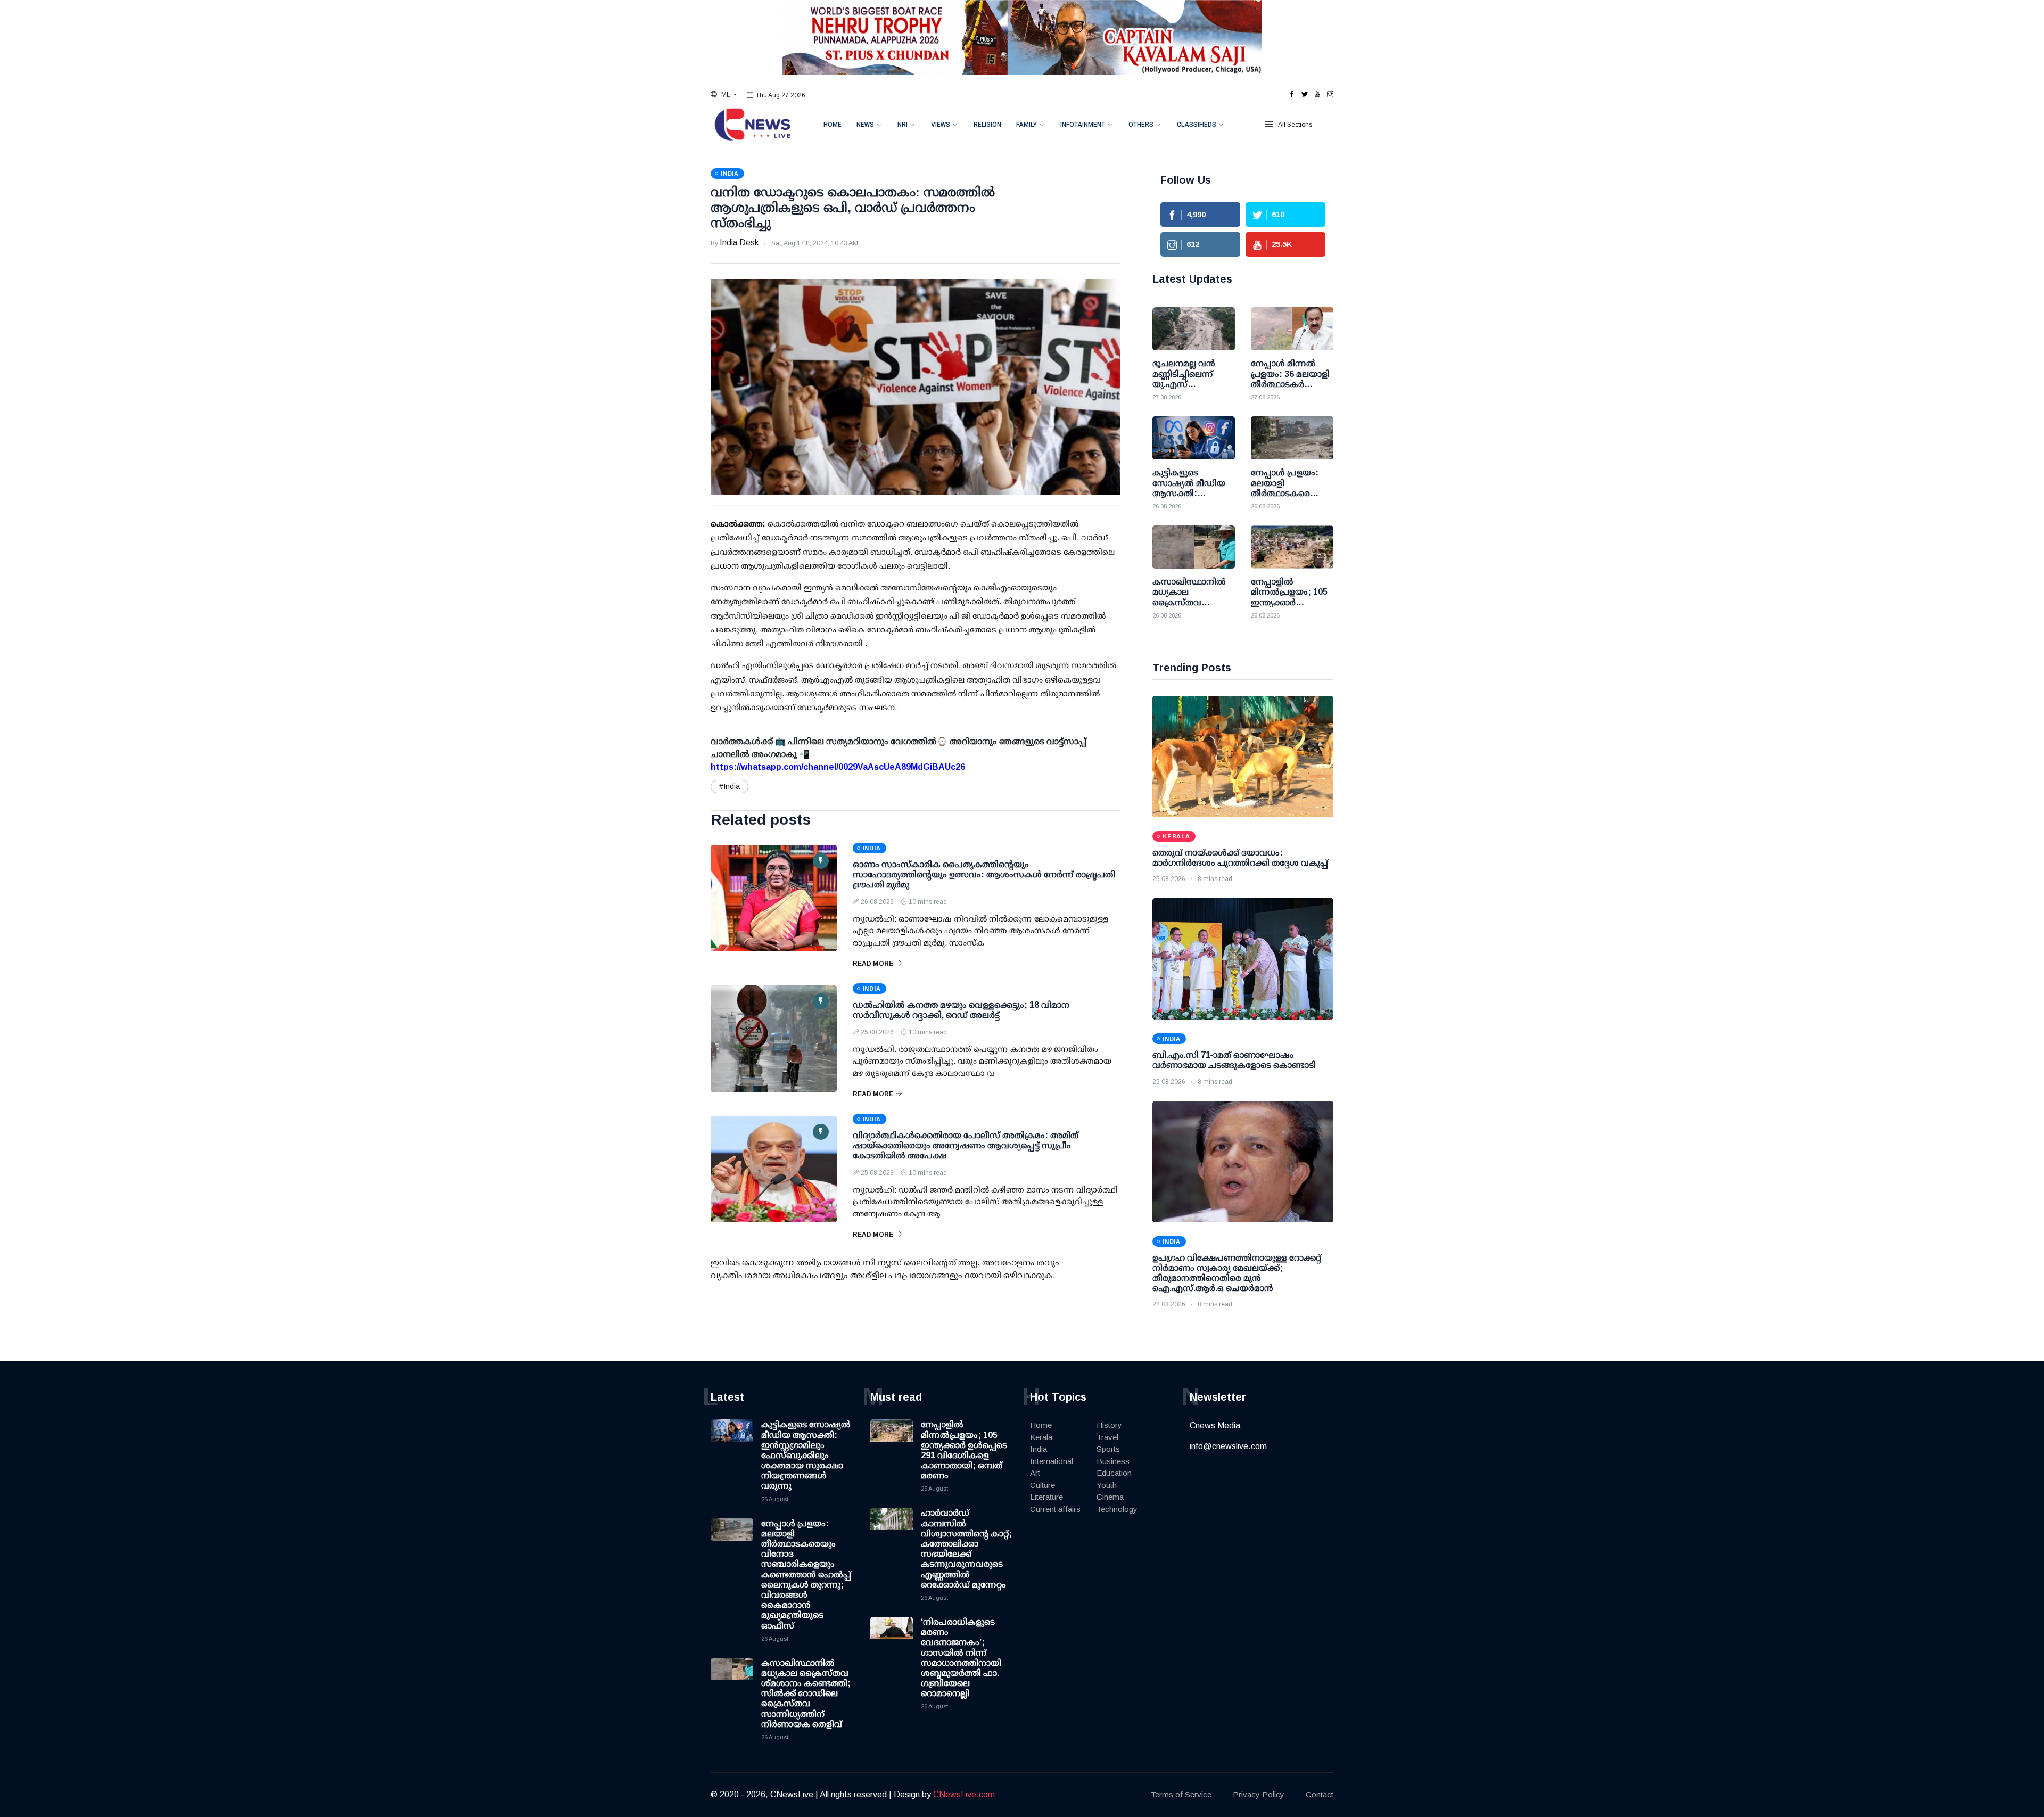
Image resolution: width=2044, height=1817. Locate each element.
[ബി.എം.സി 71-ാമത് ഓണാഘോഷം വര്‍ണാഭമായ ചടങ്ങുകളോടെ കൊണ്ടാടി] (1243, 959)
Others (1141, 125)
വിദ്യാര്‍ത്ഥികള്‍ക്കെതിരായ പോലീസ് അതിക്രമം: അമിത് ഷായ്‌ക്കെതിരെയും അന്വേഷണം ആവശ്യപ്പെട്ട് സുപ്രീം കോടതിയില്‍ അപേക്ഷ (966, 1145)
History (1109, 1425)
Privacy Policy (1259, 1794)
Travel (1107, 1437)
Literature (1046, 1497)
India (1039, 1449)
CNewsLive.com (964, 1794)
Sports (1108, 1449)
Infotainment (1083, 125)
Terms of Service (1181, 1794)
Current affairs (1055, 1509)
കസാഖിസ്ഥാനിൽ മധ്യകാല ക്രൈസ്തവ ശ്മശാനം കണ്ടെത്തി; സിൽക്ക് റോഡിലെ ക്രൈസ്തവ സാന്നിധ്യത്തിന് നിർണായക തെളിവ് (806, 1693)
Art (1035, 1473)
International (1052, 1461)
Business (1113, 1461)
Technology (1117, 1509)
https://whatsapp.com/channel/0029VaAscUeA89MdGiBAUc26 (838, 767)
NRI (903, 125)
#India (730, 786)
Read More (873, 964)
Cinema (1110, 1497)
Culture (1042, 1485)
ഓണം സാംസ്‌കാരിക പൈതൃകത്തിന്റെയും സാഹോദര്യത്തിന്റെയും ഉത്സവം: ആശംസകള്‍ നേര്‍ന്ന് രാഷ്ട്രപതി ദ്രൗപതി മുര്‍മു (984, 874)
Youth (1107, 1485)
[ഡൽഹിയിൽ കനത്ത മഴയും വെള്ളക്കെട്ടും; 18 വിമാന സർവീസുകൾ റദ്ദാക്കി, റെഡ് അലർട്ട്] (774, 1039)
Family (1027, 125)
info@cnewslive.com (1228, 1446)
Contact (1320, 1794)
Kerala (1041, 1437)
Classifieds (1197, 125)
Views (941, 125)
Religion (987, 125)
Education (1114, 1473)
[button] (724, 95)
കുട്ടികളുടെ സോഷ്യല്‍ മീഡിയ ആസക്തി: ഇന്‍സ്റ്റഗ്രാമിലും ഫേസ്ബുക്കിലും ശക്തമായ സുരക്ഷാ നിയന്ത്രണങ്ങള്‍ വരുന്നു (806, 1455)
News (865, 125)
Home (833, 125)
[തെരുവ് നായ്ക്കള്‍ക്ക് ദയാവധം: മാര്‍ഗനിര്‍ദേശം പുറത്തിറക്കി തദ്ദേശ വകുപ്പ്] (1243, 757)
